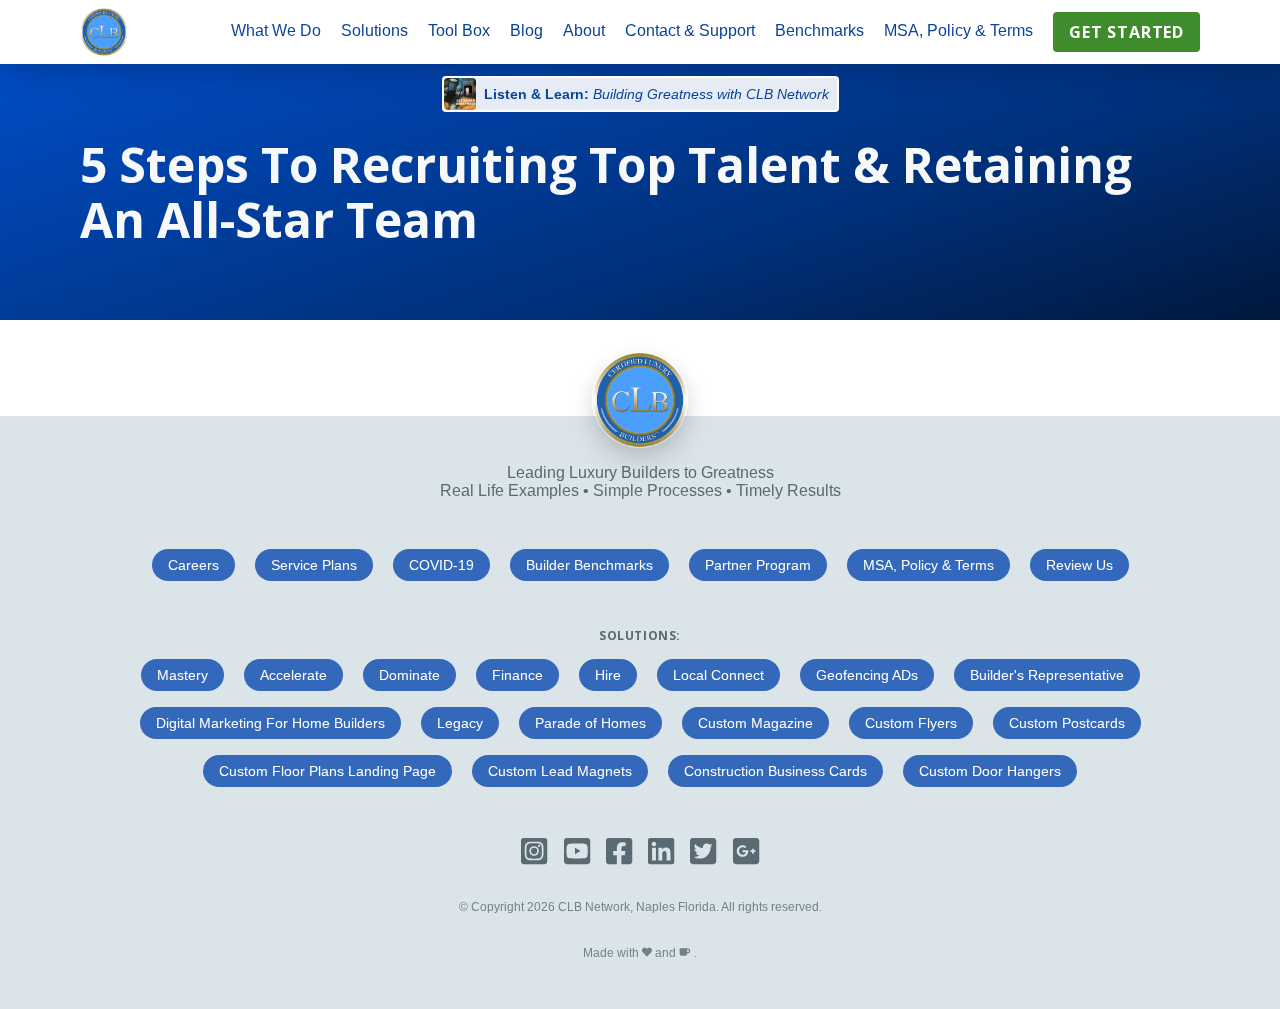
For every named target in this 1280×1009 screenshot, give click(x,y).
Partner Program (758, 565)
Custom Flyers (911, 723)
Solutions (374, 30)
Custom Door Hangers (990, 771)
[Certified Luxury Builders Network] (640, 442)
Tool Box (459, 30)
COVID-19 (441, 565)
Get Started (1126, 32)
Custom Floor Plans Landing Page (327, 771)
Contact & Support (690, 30)
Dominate (409, 675)
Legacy (460, 723)
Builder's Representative (1047, 675)
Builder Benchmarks (589, 565)
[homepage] (104, 32)
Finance (517, 675)
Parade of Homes (590, 723)
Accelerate (293, 675)
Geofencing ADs (867, 675)
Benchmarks (819, 30)
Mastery (182, 675)
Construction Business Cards (775, 771)
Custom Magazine (755, 723)
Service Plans (314, 565)
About (584, 30)
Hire (608, 675)
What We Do (276, 30)
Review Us (1079, 565)
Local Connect (718, 675)
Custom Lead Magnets (560, 771)
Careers (193, 565)
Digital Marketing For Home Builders (270, 723)
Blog (526, 30)
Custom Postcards (1067, 723)
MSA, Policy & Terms (958, 30)
